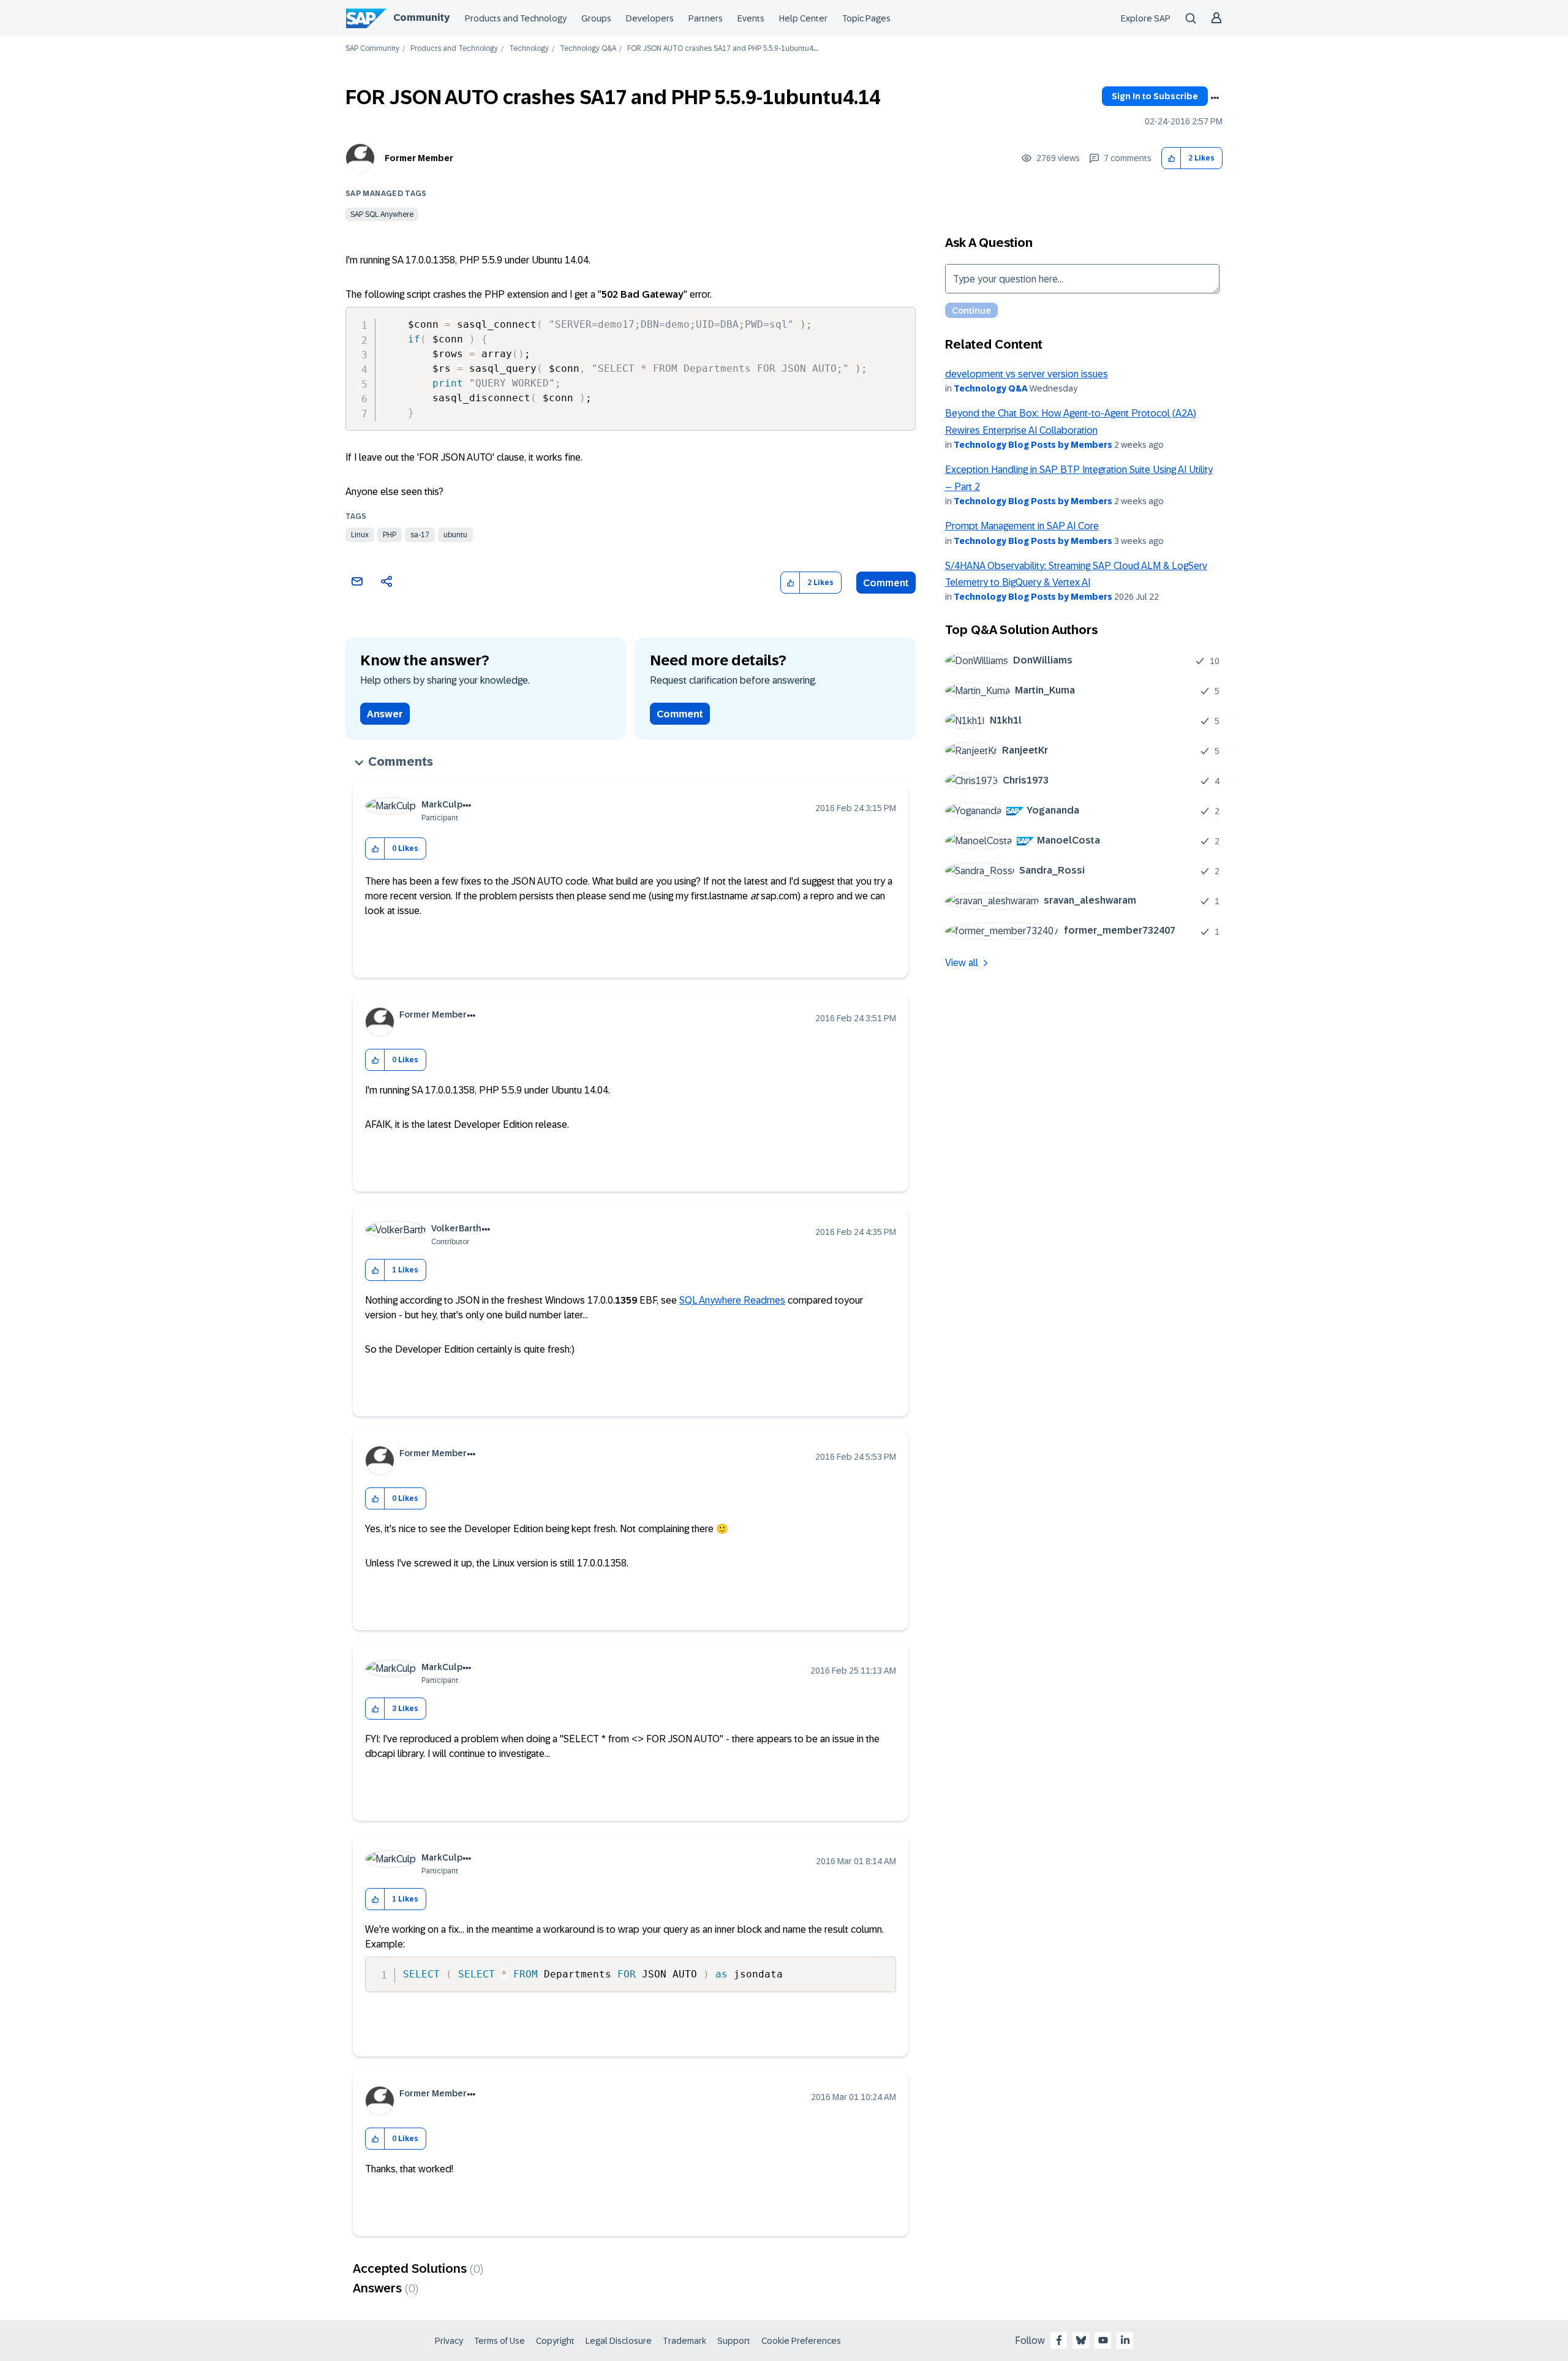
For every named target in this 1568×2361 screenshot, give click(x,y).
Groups (596, 18)
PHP (390, 535)
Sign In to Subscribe (1155, 96)
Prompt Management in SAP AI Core (1022, 526)
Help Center (803, 18)
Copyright (555, 2341)
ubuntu (455, 535)
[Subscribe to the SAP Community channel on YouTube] (1103, 2340)
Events (751, 18)
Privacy (449, 2341)
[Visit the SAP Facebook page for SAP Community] (1059, 2340)
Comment (886, 583)
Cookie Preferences (801, 2341)
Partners (706, 18)
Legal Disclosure (619, 2341)
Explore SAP (1146, 18)
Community (421, 17)
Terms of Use (499, 2341)
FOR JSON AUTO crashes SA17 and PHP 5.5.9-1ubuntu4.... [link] (723, 49)
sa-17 (420, 535)
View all (962, 963)
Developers (650, 18)
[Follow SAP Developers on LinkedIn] (1125, 2340)
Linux (360, 535)
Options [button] (1215, 98)
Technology (529, 49)
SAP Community (372, 49)
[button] (1171, 158)
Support (734, 2341)
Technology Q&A (588, 49)
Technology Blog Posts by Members (1033, 445)
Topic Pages (866, 18)
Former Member (419, 158)
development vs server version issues (1027, 374)
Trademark (684, 2341)
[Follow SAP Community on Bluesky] (1081, 2340)
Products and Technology (516, 18)
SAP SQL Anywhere (382, 214)
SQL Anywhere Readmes (732, 1300)
